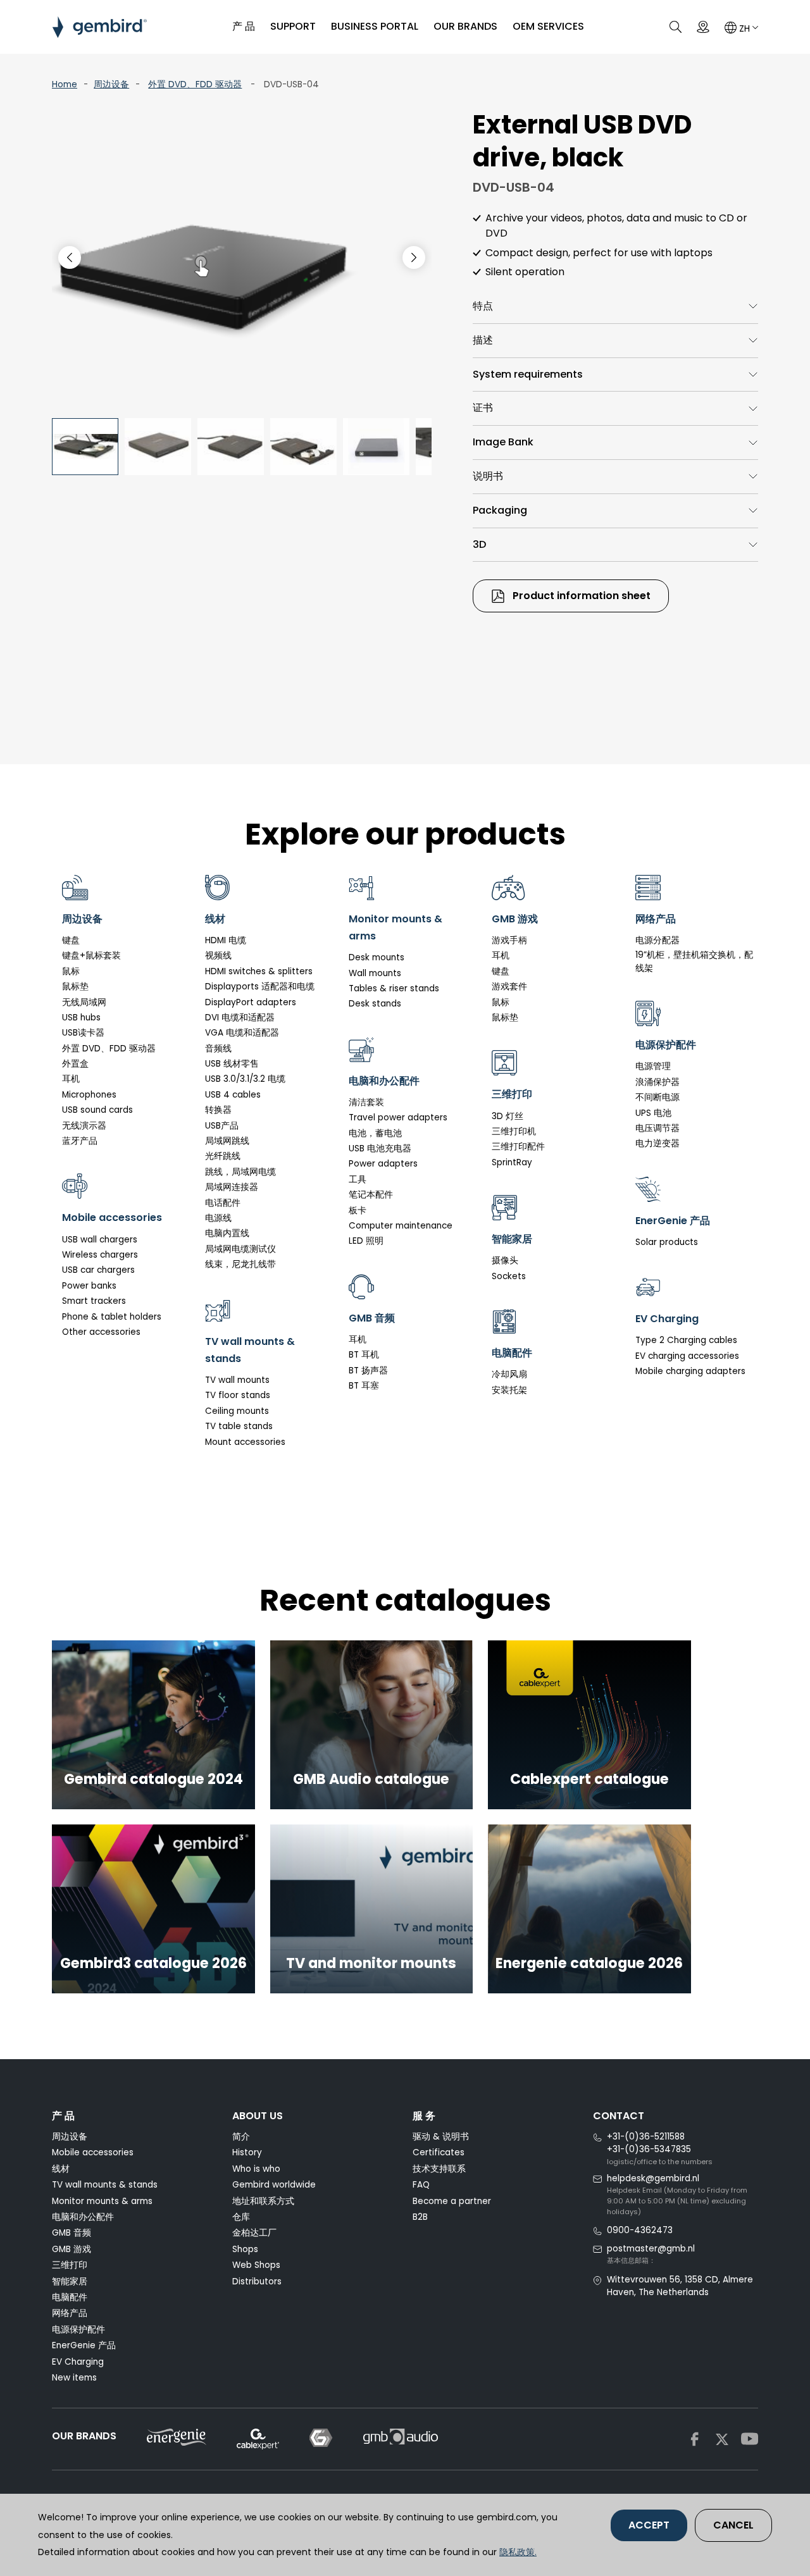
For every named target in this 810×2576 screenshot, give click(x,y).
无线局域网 (84, 1002)
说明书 (488, 476)
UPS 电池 (653, 1113)
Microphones (89, 1095)
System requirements (528, 374)
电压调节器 (657, 1128)
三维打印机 (514, 1131)
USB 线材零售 (232, 1064)
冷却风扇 (509, 1374)
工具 (358, 1180)
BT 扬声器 (368, 1371)
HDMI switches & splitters (259, 971)
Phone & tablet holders (112, 1317)
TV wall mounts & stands (105, 2185)
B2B (420, 2217)
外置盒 (75, 1064)
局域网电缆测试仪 (240, 1249)
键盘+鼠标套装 (91, 956)
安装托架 (509, 1390)
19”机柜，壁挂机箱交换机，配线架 (694, 961)
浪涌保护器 (657, 1082)
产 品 (244, 26)
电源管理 (653, 1066)
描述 (483, 340)
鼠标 (71, 971)
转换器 (218, 1110)
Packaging (500, 510)
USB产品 (222, 1126)
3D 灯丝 (508, 1116)
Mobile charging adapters (690, 1371)
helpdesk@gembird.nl (653, 2178)
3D (479, 544)
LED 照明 (366, 1241)
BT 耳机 (364, 1355)
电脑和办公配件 (83, 2217)
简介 (241, 2137)
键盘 (71, 940)
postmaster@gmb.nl (651, 2249)
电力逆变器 (657, 1143)
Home (65, 84)
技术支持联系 (439, 2169)
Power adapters (383, 1164)
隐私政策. (518, 2552)
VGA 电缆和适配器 (242, 1033)
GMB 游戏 (72, 2249)
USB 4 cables (233, 1095)
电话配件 (223, 1203)
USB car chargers (98, 1270)
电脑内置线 (227, 1233)
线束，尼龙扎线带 (240, 1264)
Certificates (439, 2152)
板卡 (358, 1211)
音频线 (218, 1049)
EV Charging (78, 2362)
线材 (61, 2169)
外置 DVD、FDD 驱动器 (195, 84)
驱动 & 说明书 (441, 2137)
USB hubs (81, 1018)
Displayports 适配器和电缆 (260, 987)
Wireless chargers (100, 1255)
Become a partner (452, 2201)
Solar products (667, 1242)
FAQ (421, 2185)
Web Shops (256, 2265)
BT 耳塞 (364, 1386)
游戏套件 (509, 987)
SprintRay (512, 1162)
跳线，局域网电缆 (240, 1172)
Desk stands (375, 1004)
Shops (245, 2249)
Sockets (509, 1276)
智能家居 (70, 2282)
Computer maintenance (401, 1226)
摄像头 (505, 1260)
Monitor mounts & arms (102, 2201)
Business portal (375, 26)
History (247, 2152)
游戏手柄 (509, 940)
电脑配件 (70, 2297)
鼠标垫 (75, 987)
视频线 (218, 956)
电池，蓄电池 (375, 1133)
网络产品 (70, 2313)
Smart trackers (94, 1301)
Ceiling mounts (237, 1411)
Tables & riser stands (394, 988)
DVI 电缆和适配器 (240, 1018)
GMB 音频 (72, 2233)
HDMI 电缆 (226, 940)
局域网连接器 (232, 1187)
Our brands (465, 26)
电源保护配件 (78, 2330)
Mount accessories (245, 1442)
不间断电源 (657, 1097)
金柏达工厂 (254, 2233)
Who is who (256, 2169)
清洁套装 (366, 1102)
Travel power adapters (398, 1118)
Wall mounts (375, 973)
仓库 (241, 2217)
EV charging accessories (687, 1356)
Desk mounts (377, 957)
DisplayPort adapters (251, 1002)
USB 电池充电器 (380, 1149)
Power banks (89, 1286)
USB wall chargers (100, 1240)
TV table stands (239, 1426)
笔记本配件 (371, 1195)
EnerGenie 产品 (84, 2345)
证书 (483, 408)
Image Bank (503, 442)
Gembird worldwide (274, 2185)
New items (74, 2378)
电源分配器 (657, 940)
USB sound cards (97, 1110)
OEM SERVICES (548, 26)
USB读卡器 (83, 1033)
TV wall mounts (237, 1380)
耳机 (71, 1079)
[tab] (615, 307)
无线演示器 (84, 1126)
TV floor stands (238, 1395)
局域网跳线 (227, 1141)
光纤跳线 (223, 1156)
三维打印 (70, 2265)
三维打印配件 (518, 1147)
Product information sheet (580, 596)
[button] (414, 257)
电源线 (218, 1218)
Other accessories (101, 1332)
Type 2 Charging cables (686, 1340)
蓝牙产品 (80, 1141)
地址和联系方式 (263, 2201)
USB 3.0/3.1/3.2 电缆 (245, 1079)
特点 (483, 306)
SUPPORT (293, 26)
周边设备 (111, 84)
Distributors (257, 2282)
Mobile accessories (93, 2152)
